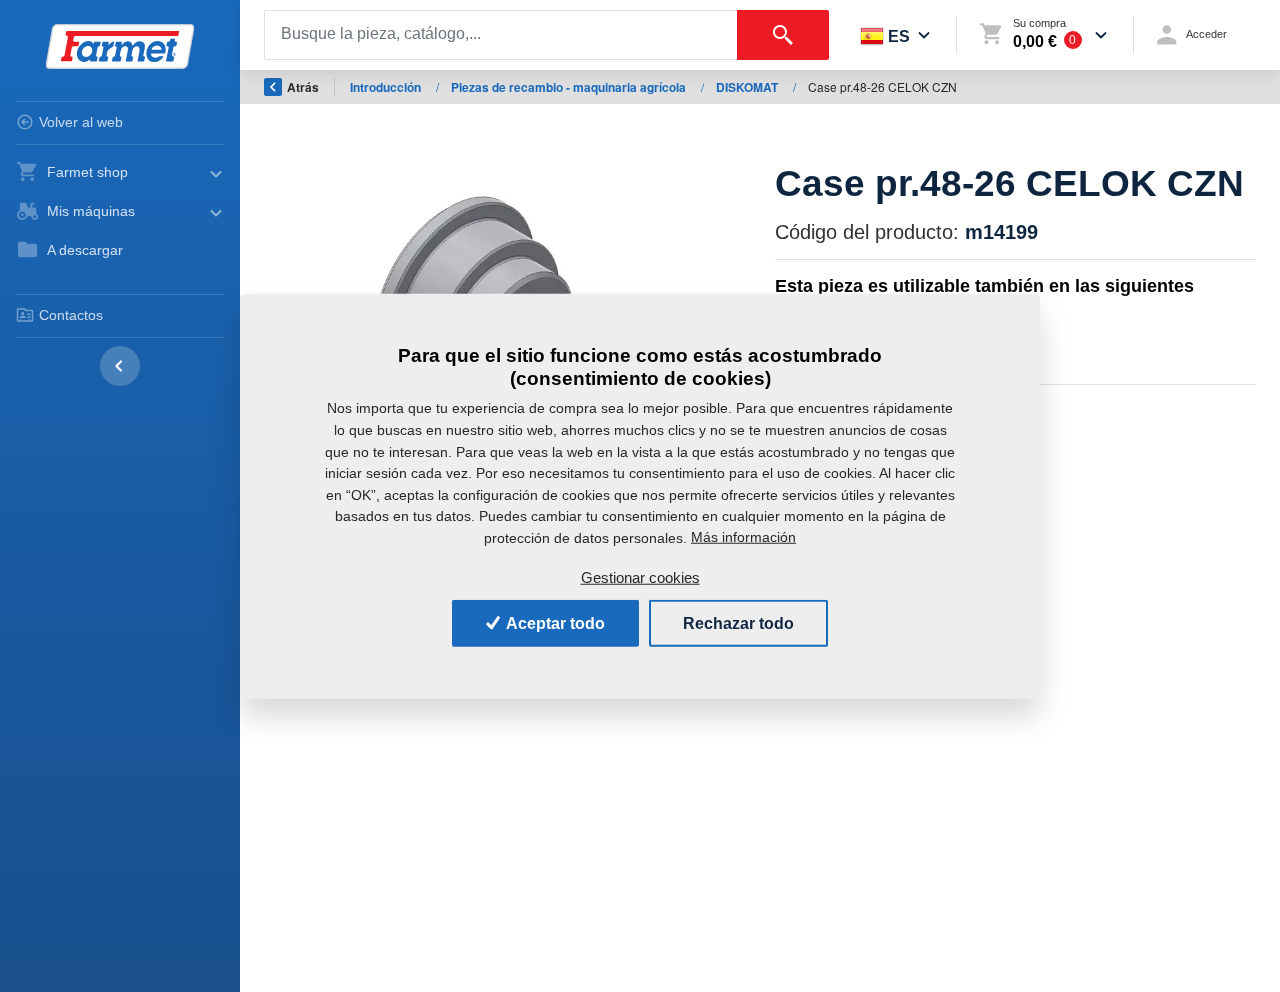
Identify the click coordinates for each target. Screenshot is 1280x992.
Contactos (71, 315)
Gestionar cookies (640, 577)
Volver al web (81, 122)
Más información (743, 537)
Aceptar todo (554, 622)
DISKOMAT (748, 87)
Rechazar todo (738, 622)
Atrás (303, 87)
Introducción (387, 87)
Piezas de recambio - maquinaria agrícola (570, 87)
